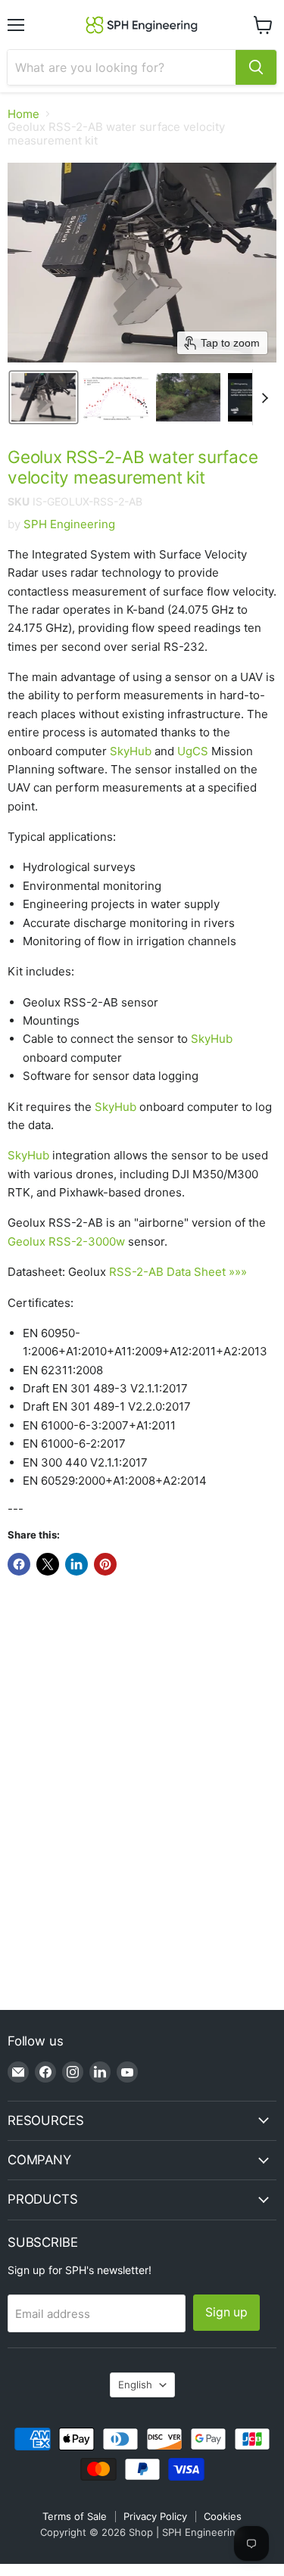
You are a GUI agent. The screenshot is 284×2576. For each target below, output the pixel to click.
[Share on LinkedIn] (76, 1564)
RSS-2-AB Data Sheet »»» (178, 1272)
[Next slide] (264, 397)
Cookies (223, 2516)
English (135, 2385)
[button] (44, 397)
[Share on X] (48, 1564)
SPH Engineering (69, 524)
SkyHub (131, 751)
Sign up (226, 2312)
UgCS (193, 751)
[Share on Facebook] (19, 1564)
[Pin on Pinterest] (105, 1564)
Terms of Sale (75, 2516)
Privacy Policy (155, 2516)
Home (23, 114)
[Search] (256, 67)
